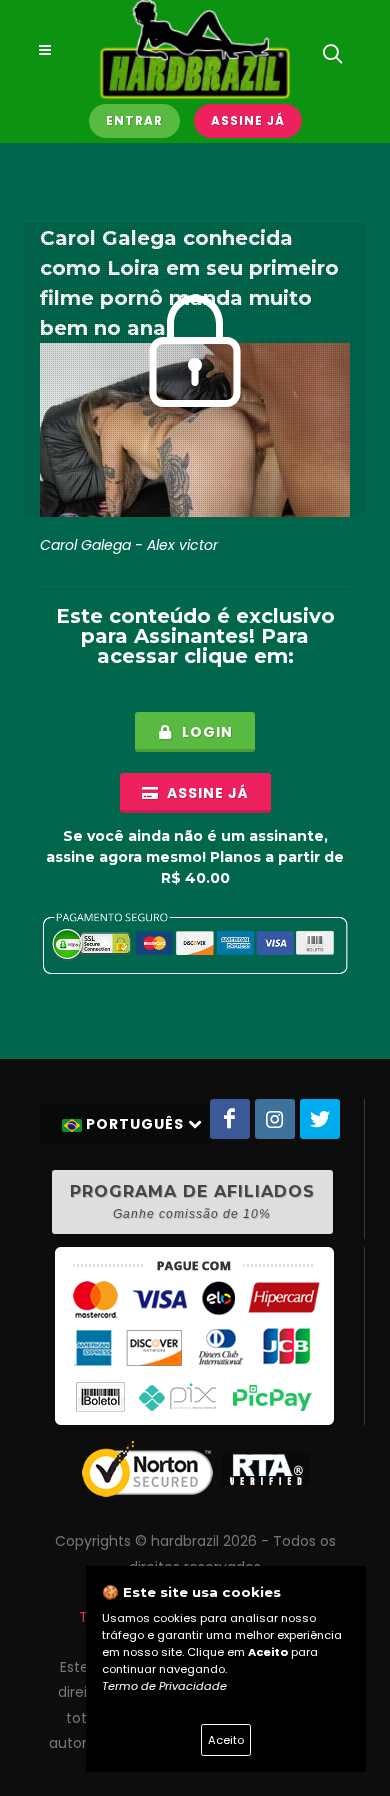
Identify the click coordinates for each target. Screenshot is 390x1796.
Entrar (134, 120)
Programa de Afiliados (192, 1201)
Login (205, 732)
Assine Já (248, 120)
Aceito (226, 1740)
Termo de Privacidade (164, 1686)
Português (135, 1124)
